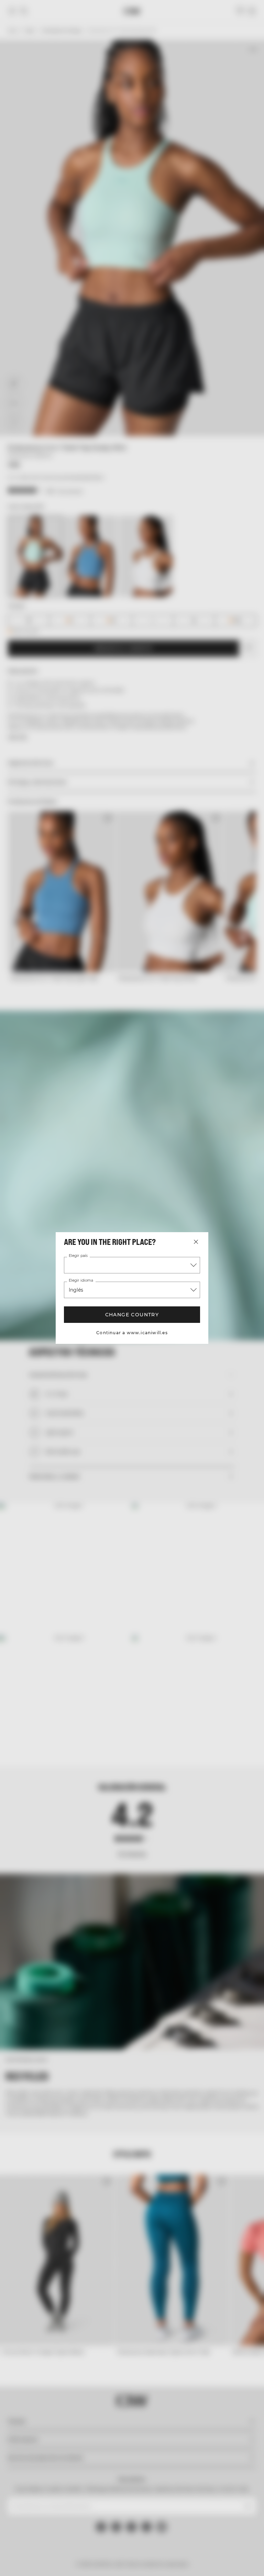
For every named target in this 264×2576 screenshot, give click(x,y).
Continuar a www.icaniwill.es (132, 1333)
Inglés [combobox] (76, 1290)
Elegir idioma (80, 1281)
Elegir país (78, 1256)
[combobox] (132, 1265)
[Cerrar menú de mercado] (196, 1242)
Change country (132, 1315)
